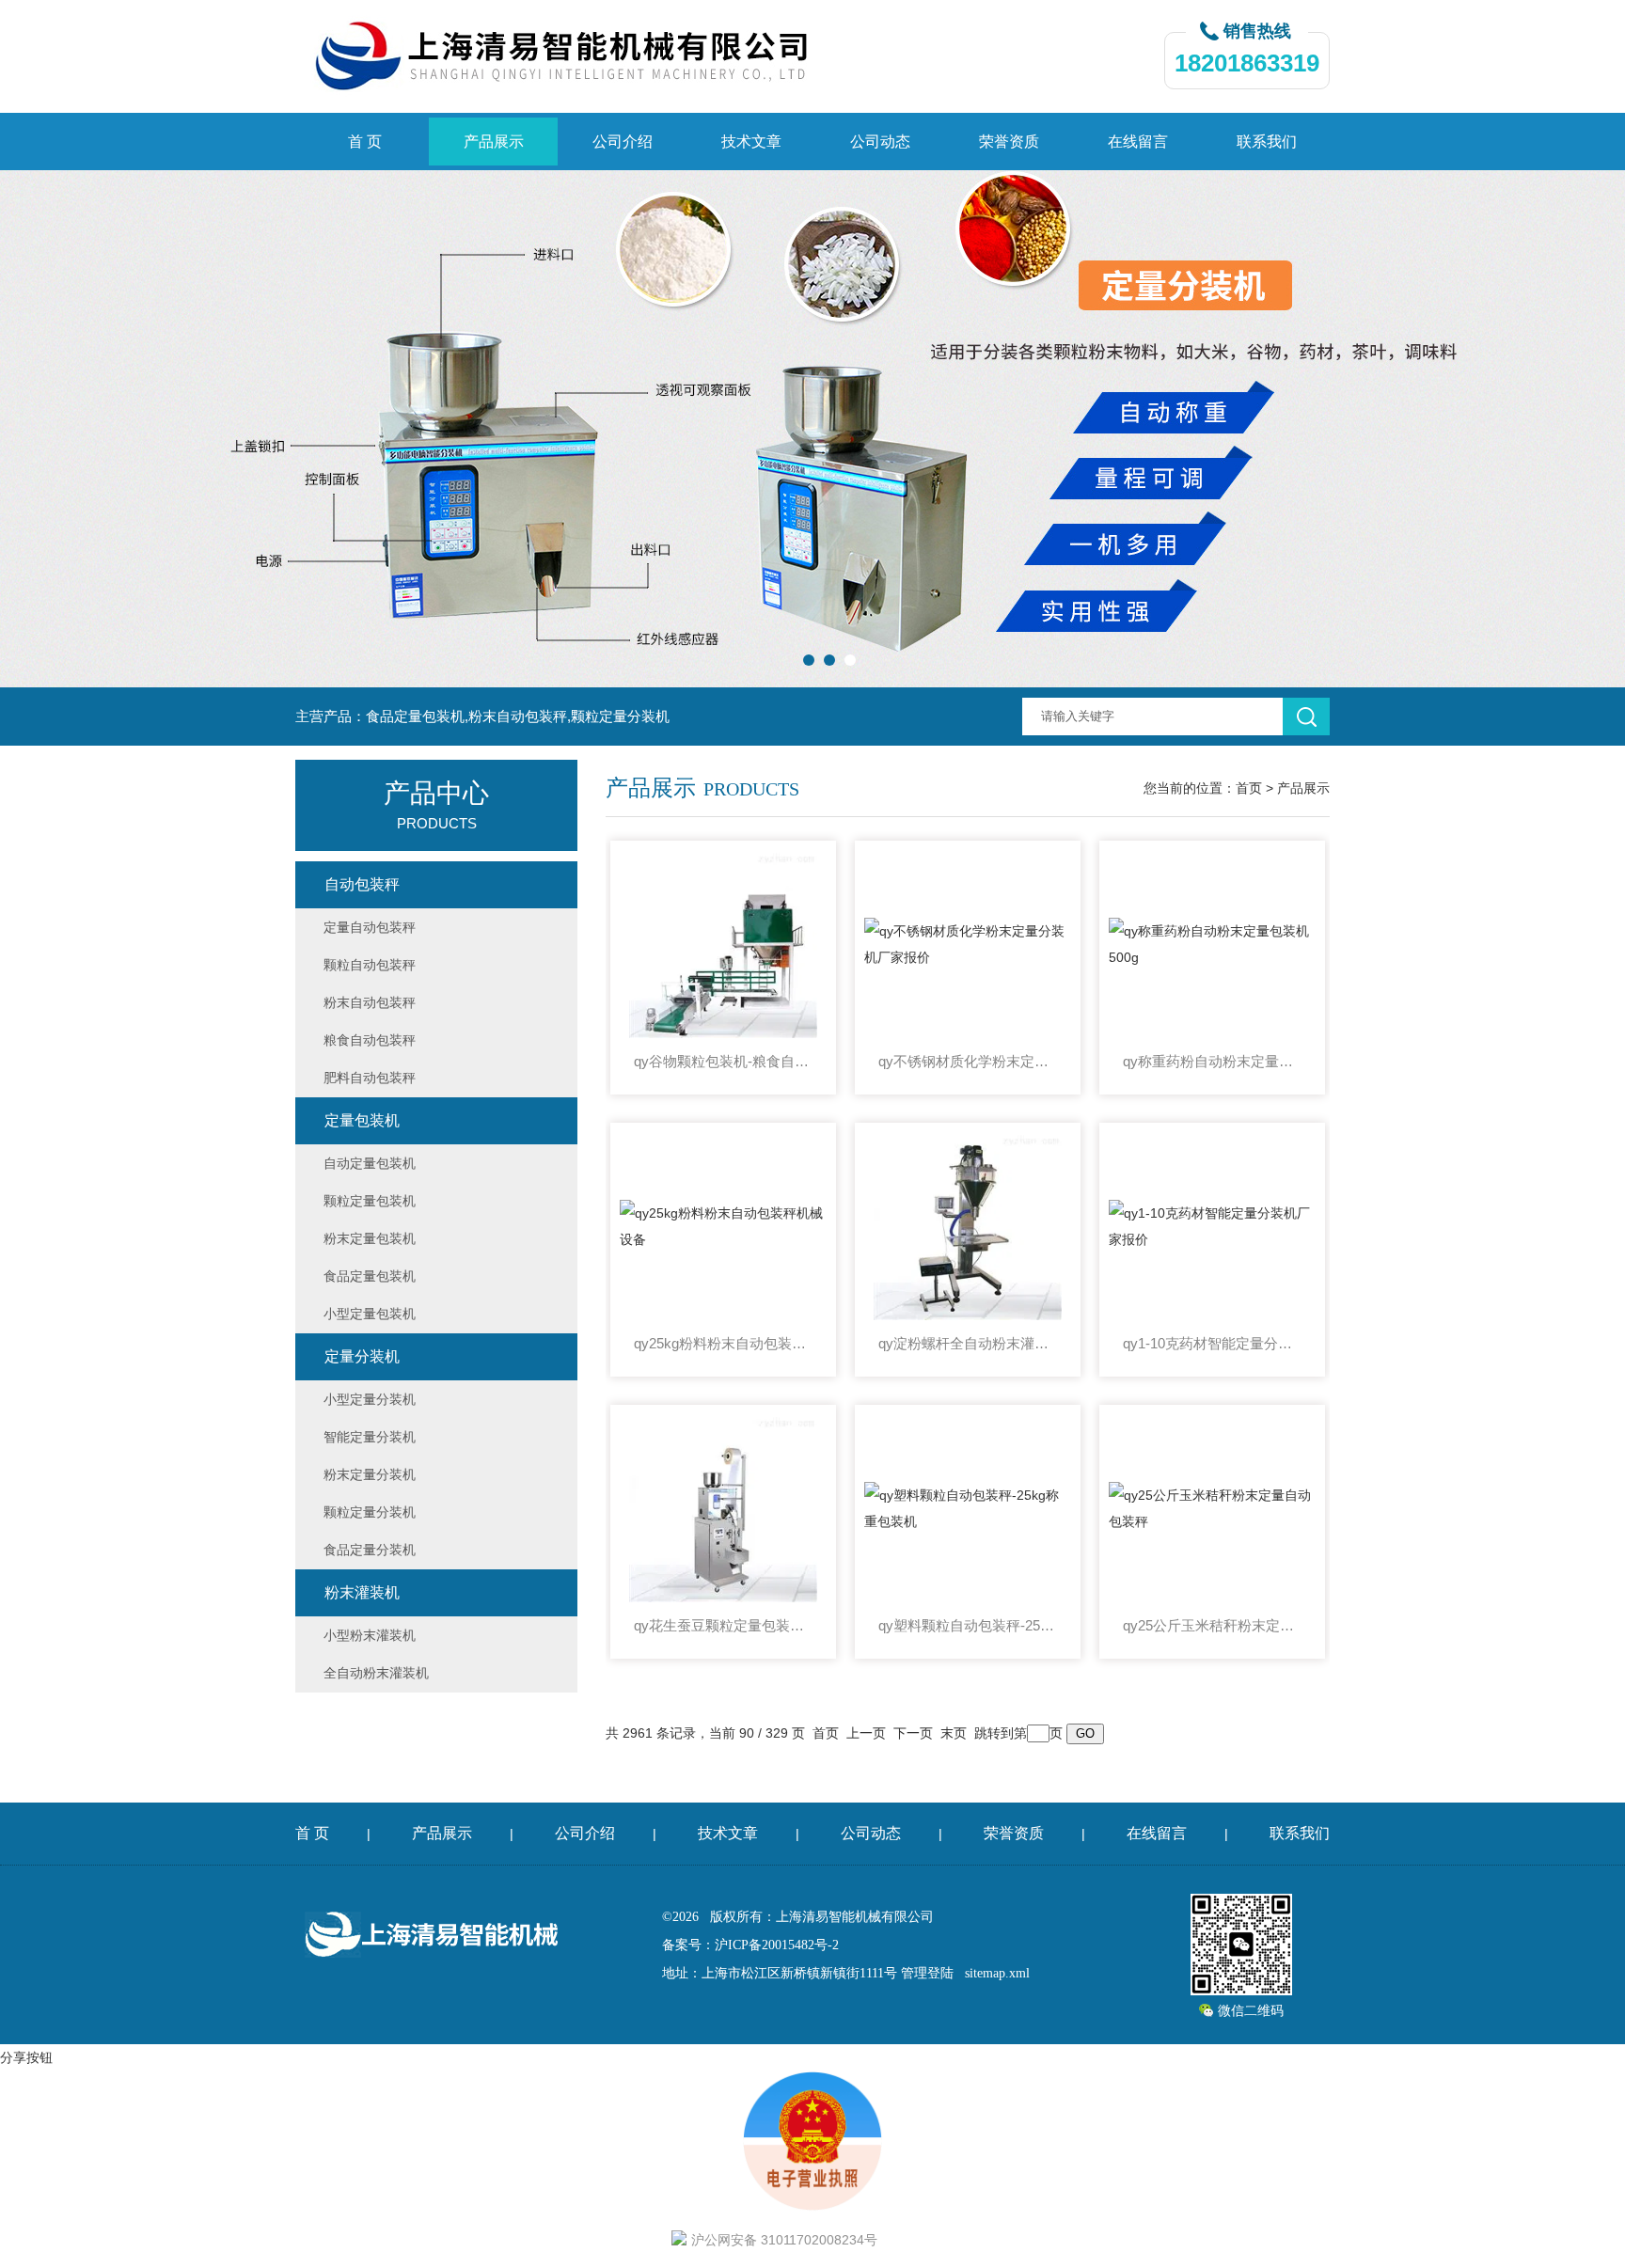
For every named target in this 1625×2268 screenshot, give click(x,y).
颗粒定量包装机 (370, 1201)
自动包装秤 (362, 884)
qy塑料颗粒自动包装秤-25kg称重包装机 (968, 1625)
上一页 (866, 1733)
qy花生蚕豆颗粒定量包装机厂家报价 (723, 1625)
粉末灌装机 (362, 1592)
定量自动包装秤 (370, 927)
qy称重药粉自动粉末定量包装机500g (1212, 1061)
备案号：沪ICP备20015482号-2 (750, 1945)
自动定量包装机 (370, 1163)
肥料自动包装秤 (370, 1078)
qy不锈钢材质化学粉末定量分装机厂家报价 (968, 1061)
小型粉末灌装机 (370, 1635)
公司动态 (880, 142)
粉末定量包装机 (370, 1238)
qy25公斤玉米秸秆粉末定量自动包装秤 (1212, 1625)
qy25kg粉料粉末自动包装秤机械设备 (723, 1343)
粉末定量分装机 (370, 1474)
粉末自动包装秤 (370, 1002)
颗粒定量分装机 (370, 1512)
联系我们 (1267, 142)
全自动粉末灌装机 (376, 1673)
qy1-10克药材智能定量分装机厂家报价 (1212, 1343)
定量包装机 (362, 1120)
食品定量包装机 (370, 1276)
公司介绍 (623, 142)
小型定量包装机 (370, 1314)
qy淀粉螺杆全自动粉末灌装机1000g (968, 1343)
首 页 (365, 142)
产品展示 (494, 142)
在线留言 (1138, 142)
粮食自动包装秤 (370, 1040)
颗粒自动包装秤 (370, 965)
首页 (1249, 788)
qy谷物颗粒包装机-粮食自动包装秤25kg (723, 1061)
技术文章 (751, 142)
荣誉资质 (1009, 142)
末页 (954, 1733)
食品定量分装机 (370, 1550)
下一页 (913, 1733)
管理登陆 (927, 1973)
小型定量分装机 (370, 1399)
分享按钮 (26, 2057)
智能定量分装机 (370, 1437)
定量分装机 (362, 1356)
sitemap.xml (997, 1973)
